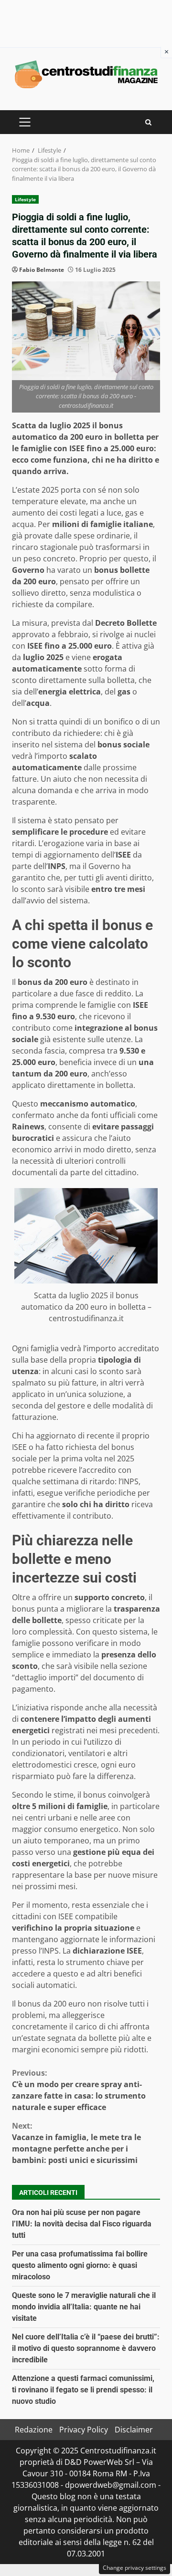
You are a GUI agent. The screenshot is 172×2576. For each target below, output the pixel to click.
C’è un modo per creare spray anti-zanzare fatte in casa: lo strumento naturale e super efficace (79, 2090)
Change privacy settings (134, 2568)
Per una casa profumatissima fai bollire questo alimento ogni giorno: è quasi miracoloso (80, 2265)
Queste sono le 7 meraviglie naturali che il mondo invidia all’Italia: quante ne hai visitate (84, 2307)
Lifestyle (25, 199)
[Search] (148, 122)
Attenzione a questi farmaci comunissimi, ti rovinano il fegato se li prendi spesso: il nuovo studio (83, 2390)
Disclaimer (134, 2430)
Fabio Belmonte (42, 270)
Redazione (34, 2430)
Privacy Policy (84, 2430)
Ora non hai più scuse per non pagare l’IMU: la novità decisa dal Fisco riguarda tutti (82, 2224)
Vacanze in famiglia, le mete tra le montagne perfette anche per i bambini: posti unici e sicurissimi (76, 2143)
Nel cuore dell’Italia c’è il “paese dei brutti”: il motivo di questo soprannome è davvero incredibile (86, 2348)
